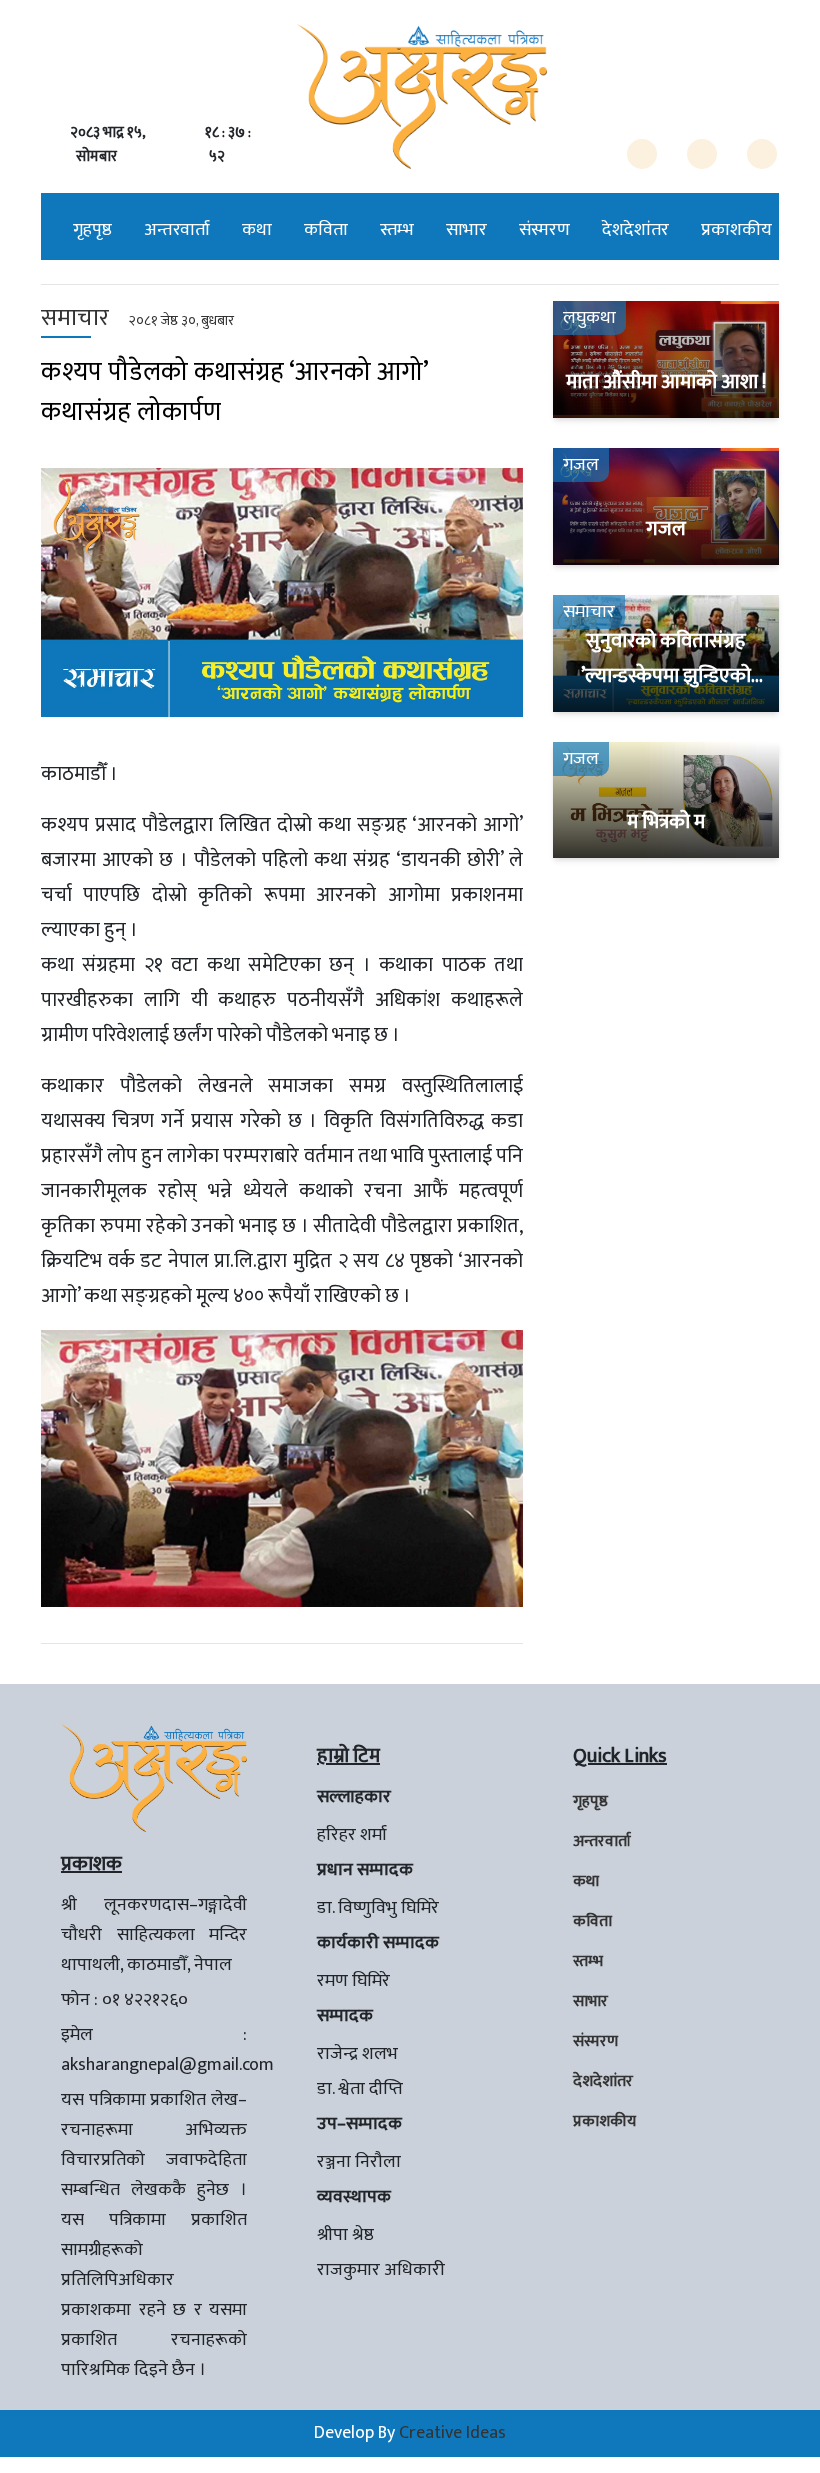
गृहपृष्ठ (92, 230)
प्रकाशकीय (736, 230)
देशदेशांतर (635, 230)
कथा (257, 230)
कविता (326, 230)
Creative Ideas (452, 2433)
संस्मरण (544, 230)
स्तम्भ (397, 230)
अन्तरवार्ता (177, 230)
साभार (466, 230)
